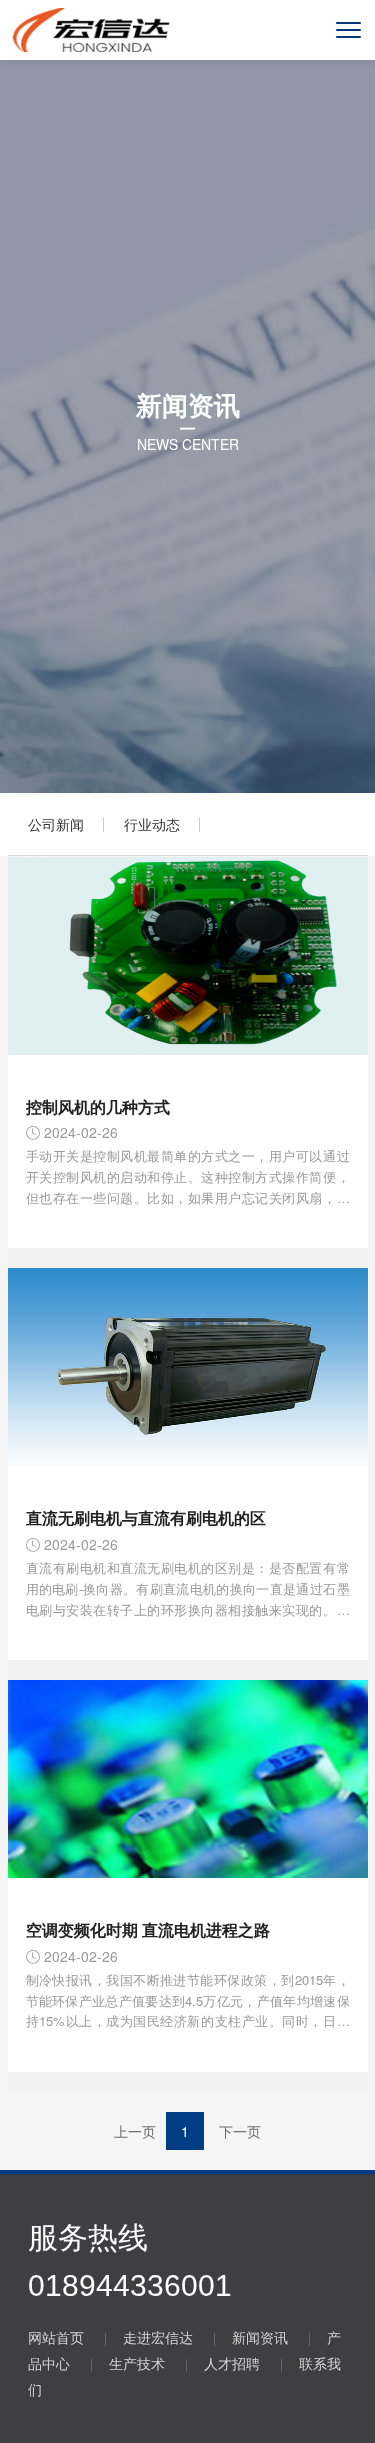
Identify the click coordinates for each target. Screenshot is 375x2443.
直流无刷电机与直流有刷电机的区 (146, 1517)
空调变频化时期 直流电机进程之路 (148, 1929)
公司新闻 (56, 824)
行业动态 (152, 824)
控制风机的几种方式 (98, 1106)
